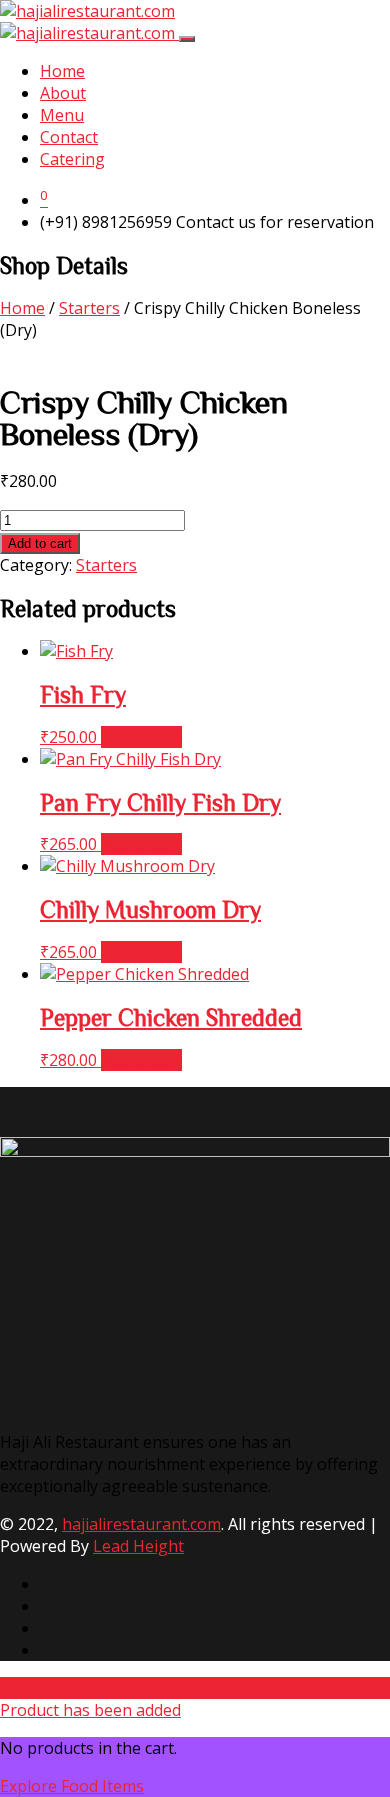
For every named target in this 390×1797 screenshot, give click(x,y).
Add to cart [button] (141, 737)
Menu (62, 115)
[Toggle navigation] (187, 39)
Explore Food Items (72, 1786)
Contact (69, 137)
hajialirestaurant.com (141, 1524)
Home (62, 71)
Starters (89, 308)
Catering (72, 159)
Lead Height (138, 1546)
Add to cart (40, 543)
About (63, 93)
